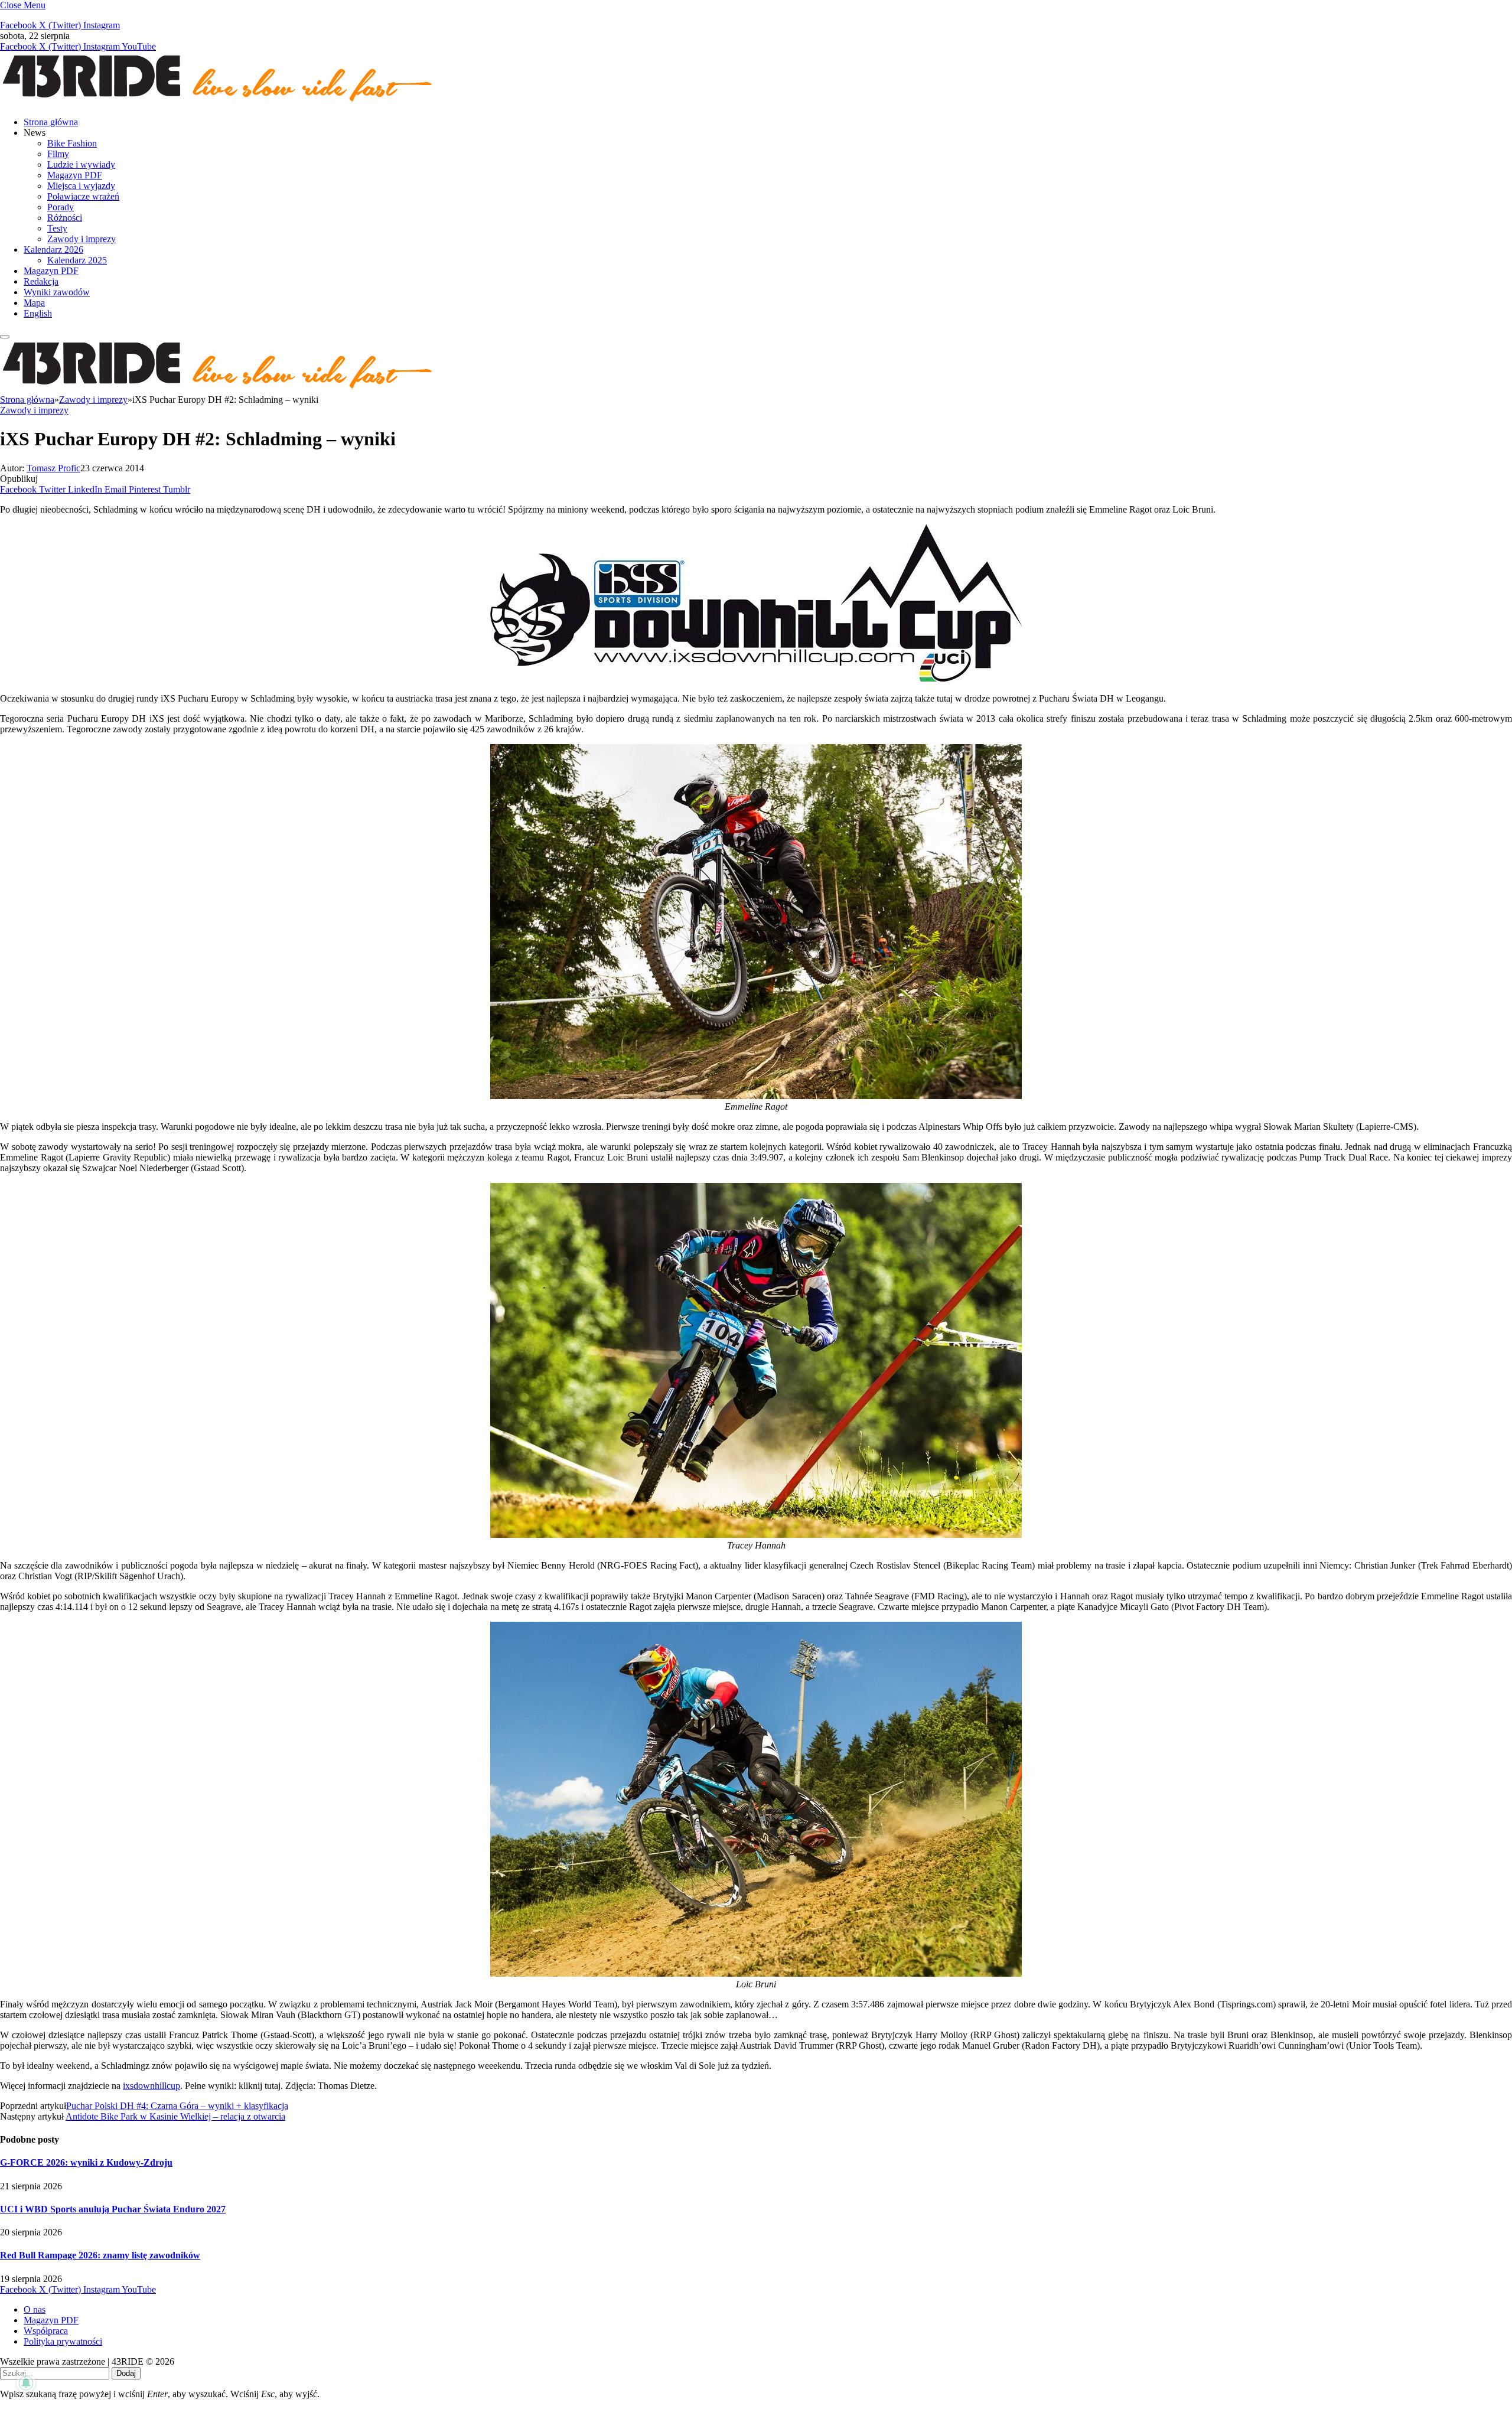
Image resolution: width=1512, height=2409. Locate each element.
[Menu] (5, 337)
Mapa (34, 303)
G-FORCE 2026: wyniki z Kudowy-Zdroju (86, 2162)
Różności (65, 218)
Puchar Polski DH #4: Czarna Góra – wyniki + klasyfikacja (177, 2106)
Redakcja (41, 281)
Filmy (58, 154)
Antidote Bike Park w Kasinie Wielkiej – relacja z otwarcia (175, 2116)
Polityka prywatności (63, 2341)
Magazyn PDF (75, 175)
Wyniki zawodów (57, 292)
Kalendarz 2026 (53, 250)
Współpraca (46, 2331)
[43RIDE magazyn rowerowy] (219, 102)
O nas (35, 2309)
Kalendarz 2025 (77, 260)
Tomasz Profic (53, 468)
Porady (61, 207)
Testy (57, 228)
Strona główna (51, 122)
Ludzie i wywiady (81, 164)
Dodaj (126, 2373)
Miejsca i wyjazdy (81, 186)
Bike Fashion (72, 143)
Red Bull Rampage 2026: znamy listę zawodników (100, 2255)
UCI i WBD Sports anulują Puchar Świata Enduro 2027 (113, 2209)
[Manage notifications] (26, 2383)
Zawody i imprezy (82, 239)
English (38, 313)
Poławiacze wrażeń (83, 196)
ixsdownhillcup (151, 2086)
